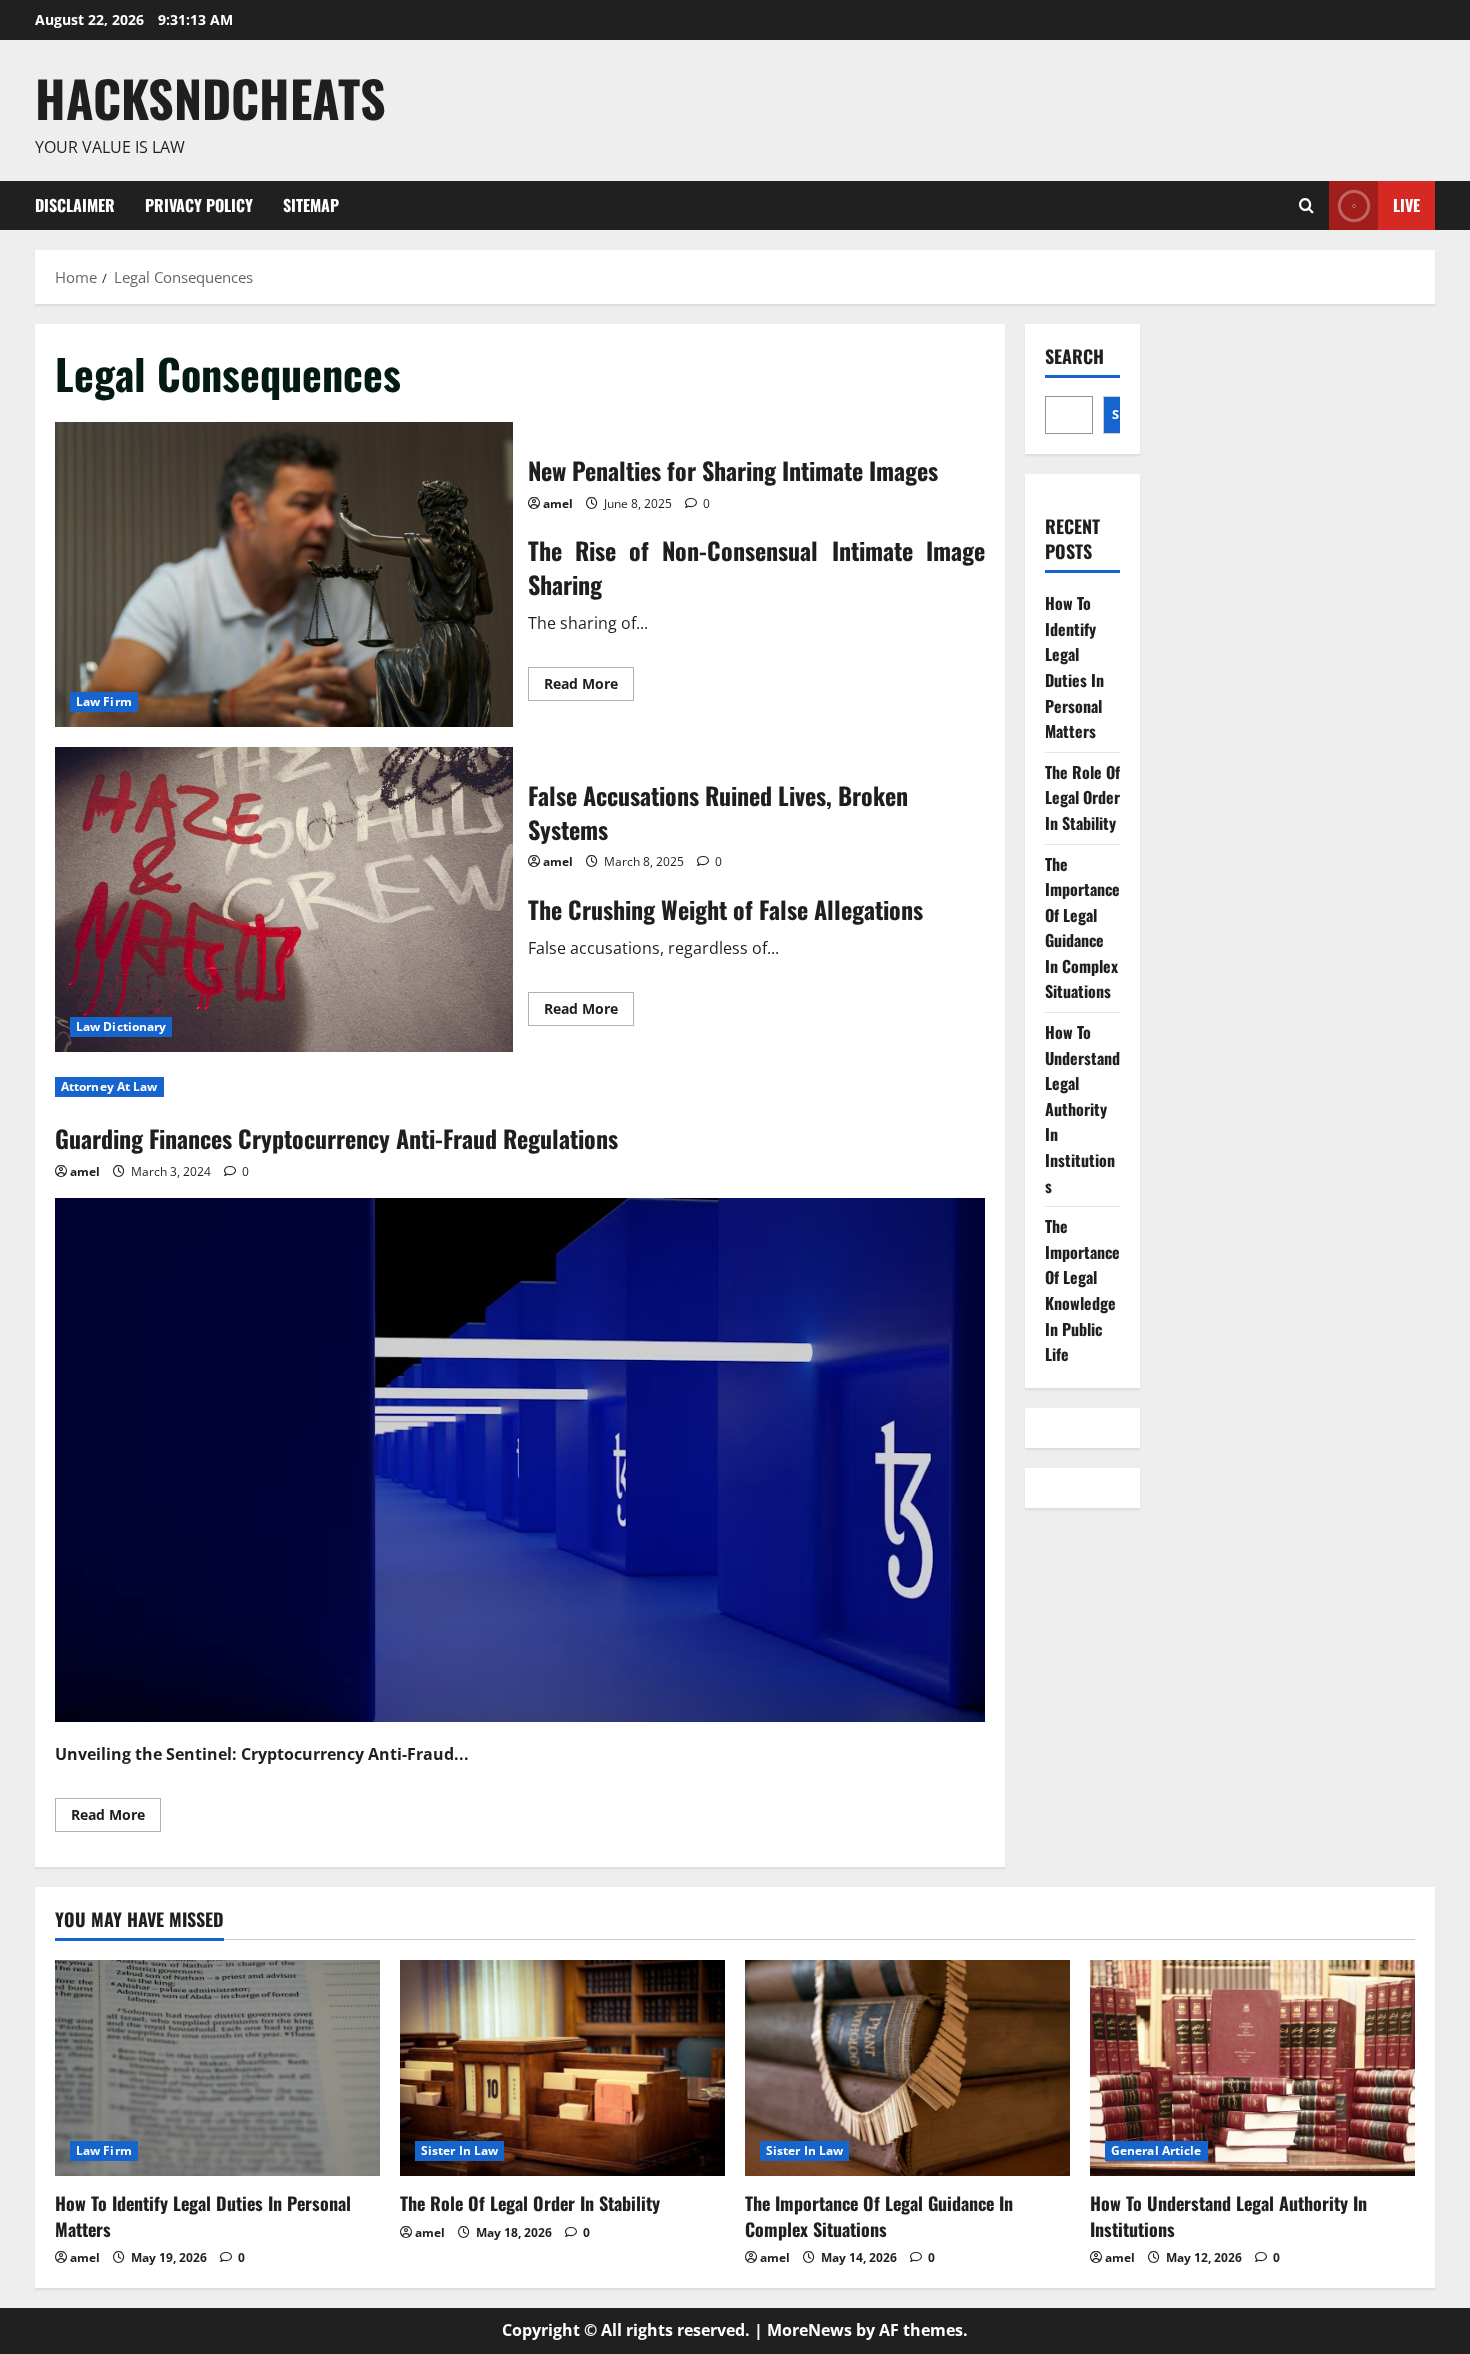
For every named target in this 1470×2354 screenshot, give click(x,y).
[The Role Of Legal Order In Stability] (562, 2068)
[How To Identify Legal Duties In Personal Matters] (217, 2068)
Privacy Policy (199, 205)
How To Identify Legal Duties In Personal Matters (1074, 667)
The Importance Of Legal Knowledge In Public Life (1082, 1290)
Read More (589, 687)
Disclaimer (75, 205)
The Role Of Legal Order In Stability (1082, 797)
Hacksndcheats (210, 97)
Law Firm (104, 701)
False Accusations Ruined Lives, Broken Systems (284, 899)
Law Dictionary (121, 1026)
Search (1074, 356)
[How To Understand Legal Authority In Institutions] (1252, 2068)
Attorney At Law (109, 1086)
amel (558, 503)
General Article (1156, 2150)
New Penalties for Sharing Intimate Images (284, 574)
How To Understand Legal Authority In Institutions (1082, 1109)
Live (1406, 204)
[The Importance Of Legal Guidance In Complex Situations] (907, 2068)
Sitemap (311, 205)
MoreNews (809, 2330)
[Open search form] (1306, 205)
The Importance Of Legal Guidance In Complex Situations (1082, 928)
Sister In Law (459, 2150)
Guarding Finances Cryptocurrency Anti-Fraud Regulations (336, 1138)
